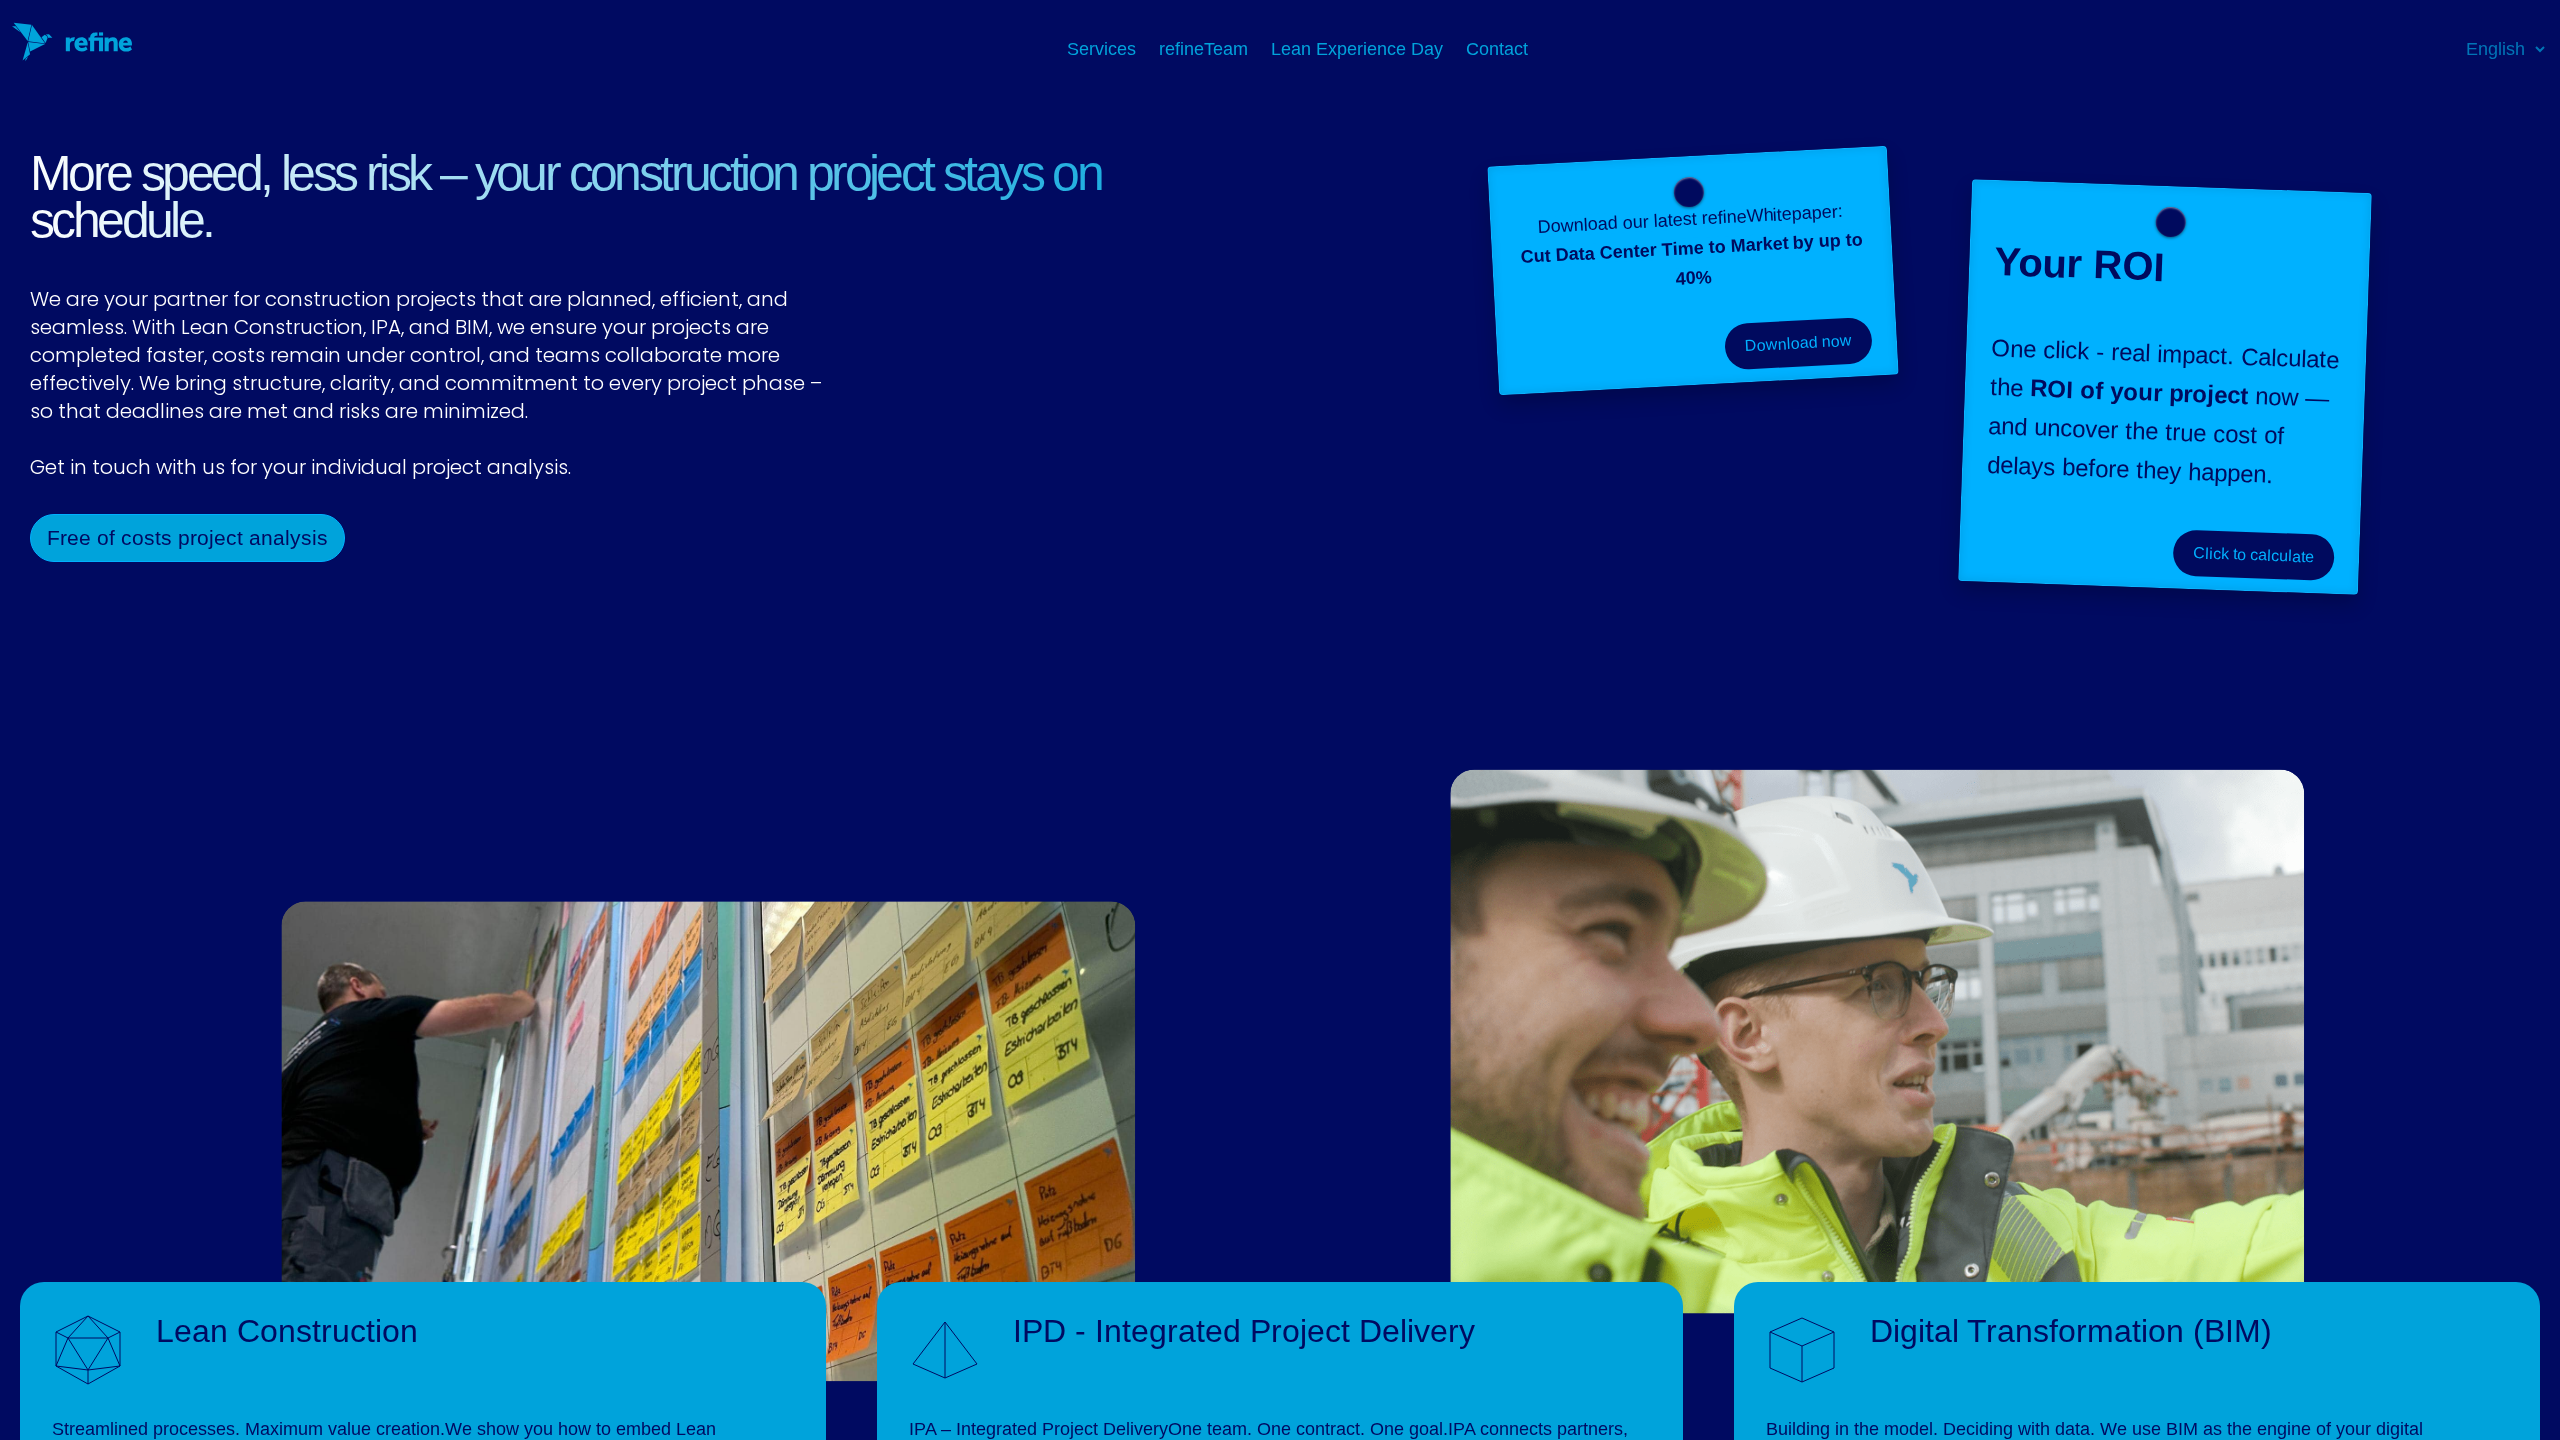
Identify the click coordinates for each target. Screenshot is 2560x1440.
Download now (1798, 343)
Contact (1497, 49)
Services (1104, 49)
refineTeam (1206, 49)
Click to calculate (2253, 553)
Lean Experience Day (1359, 49)
